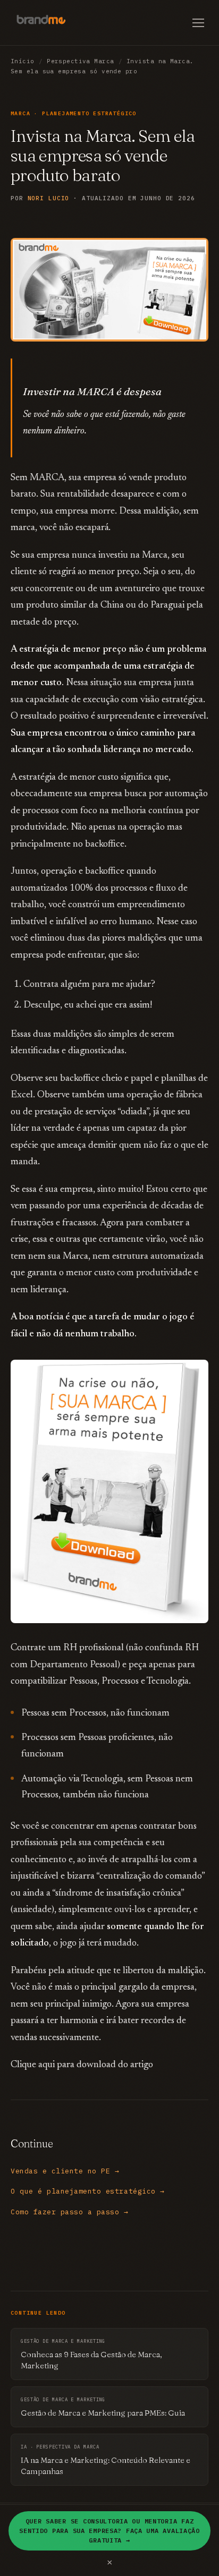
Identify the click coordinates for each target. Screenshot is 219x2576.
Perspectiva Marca (80, 61)
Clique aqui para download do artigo (82, 2065)
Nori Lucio (49, 198)
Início (23, 61)
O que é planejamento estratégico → (88, 2191)
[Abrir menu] (198, 23)
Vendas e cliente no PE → (65, 2171)
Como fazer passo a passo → (70, 2212)
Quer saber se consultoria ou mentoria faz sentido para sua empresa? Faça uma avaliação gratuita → (109, 2531)
